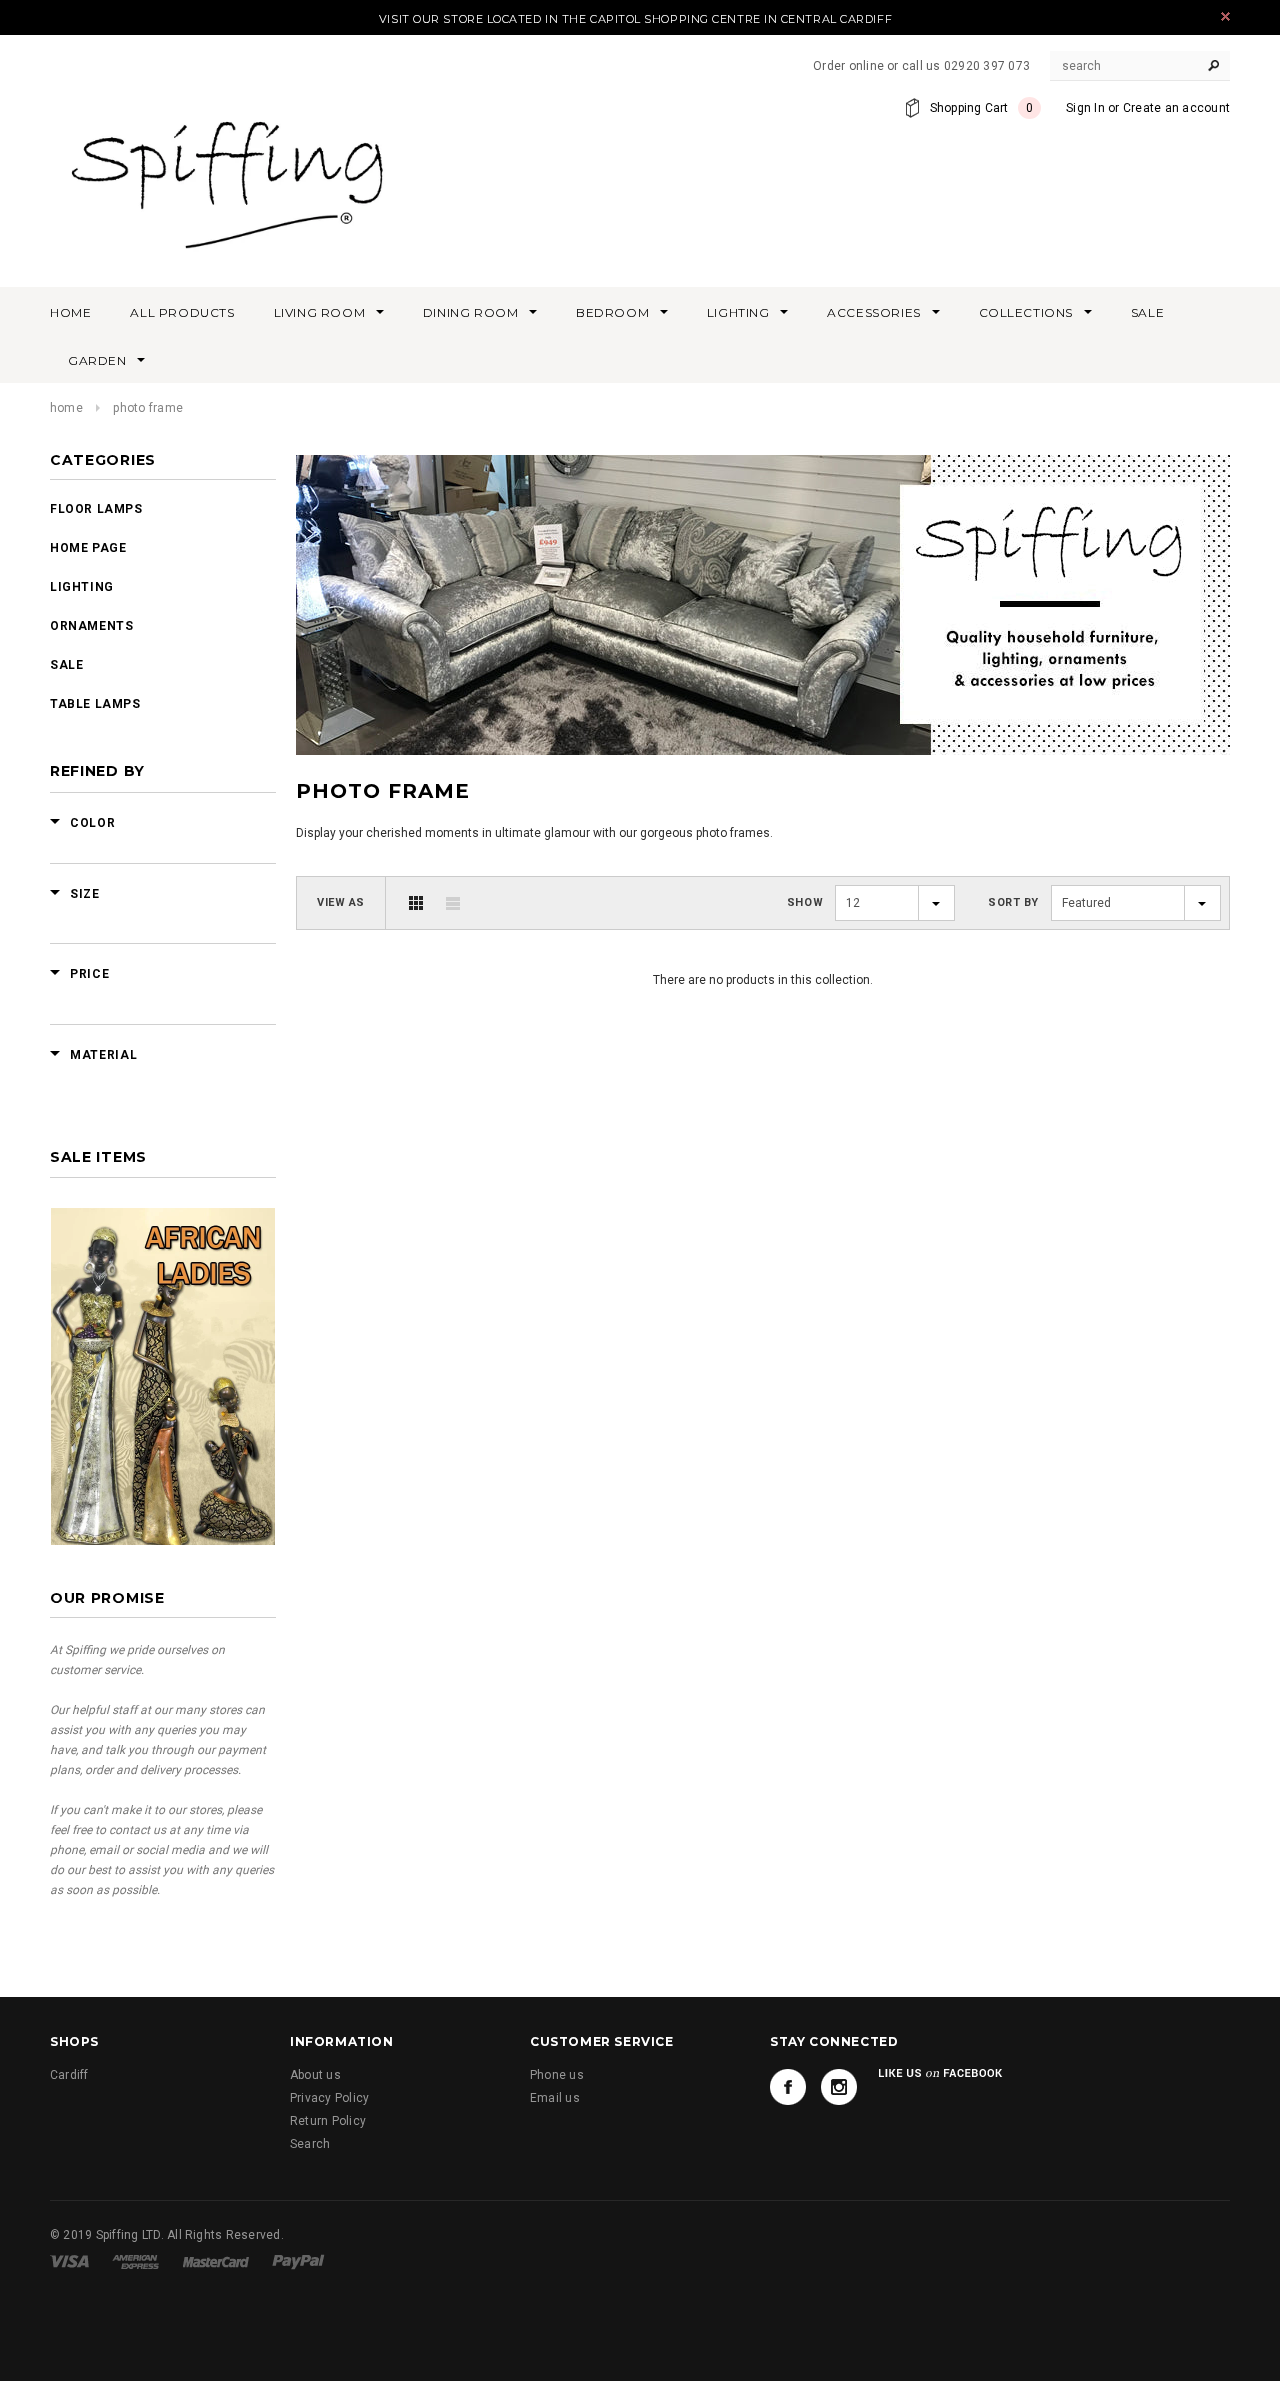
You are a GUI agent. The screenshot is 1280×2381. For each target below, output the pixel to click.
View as (341, 902)
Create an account (1176, 108)
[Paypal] (298, 2261)
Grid (416, 903)
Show (805, 902)
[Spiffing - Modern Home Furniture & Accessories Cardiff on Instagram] (839, 2087)
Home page (88, 548)
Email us (555, 2098)
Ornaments (91, 626)
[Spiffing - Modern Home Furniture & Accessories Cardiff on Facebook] (788, 2087)
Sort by (1013, 902)
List (453, 903)
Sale (66, 665)
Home (66, 408)
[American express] (135, 2261)
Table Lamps (95, 704)
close (1225, 16)
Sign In (1085, 108)
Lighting (82, 587)
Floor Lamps (96, 509)
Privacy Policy (329, 2098)
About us (315, 2075)
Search (310, 2144)
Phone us (557, 2075)
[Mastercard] (216, 2261)
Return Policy (328, 2121)
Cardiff (69, 2075)
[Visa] (69, 2261)
